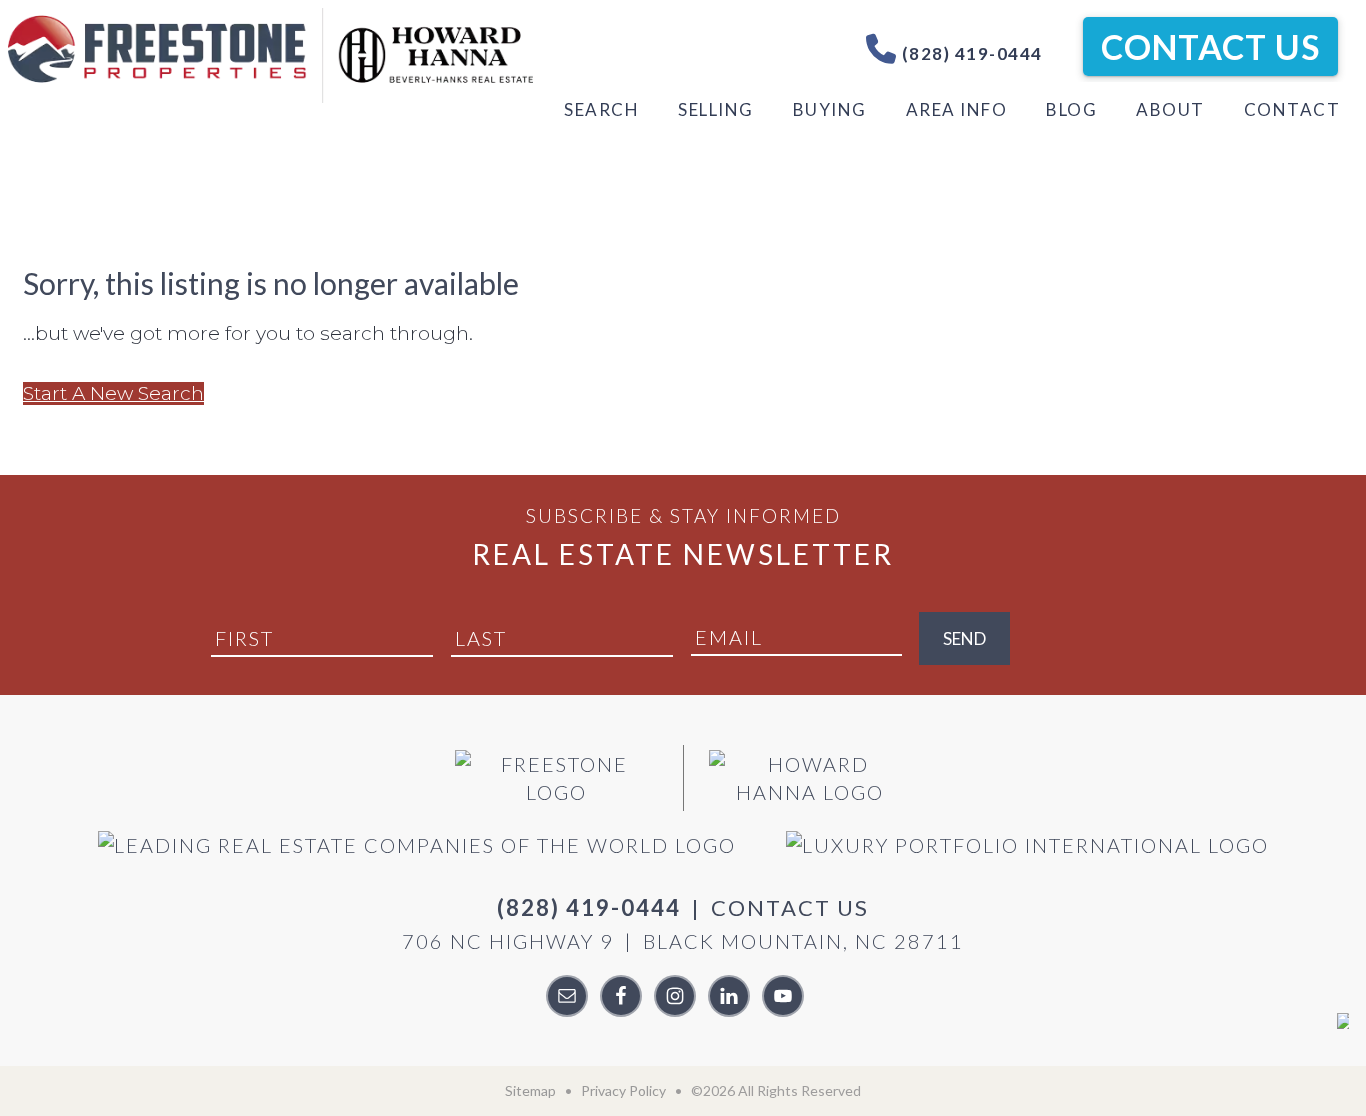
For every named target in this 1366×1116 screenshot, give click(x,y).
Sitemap (530, 1090)
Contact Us (1210, 46)
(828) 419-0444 (970, 53)
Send (964, 638)
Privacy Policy (623, 1090)
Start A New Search (113, 393)
